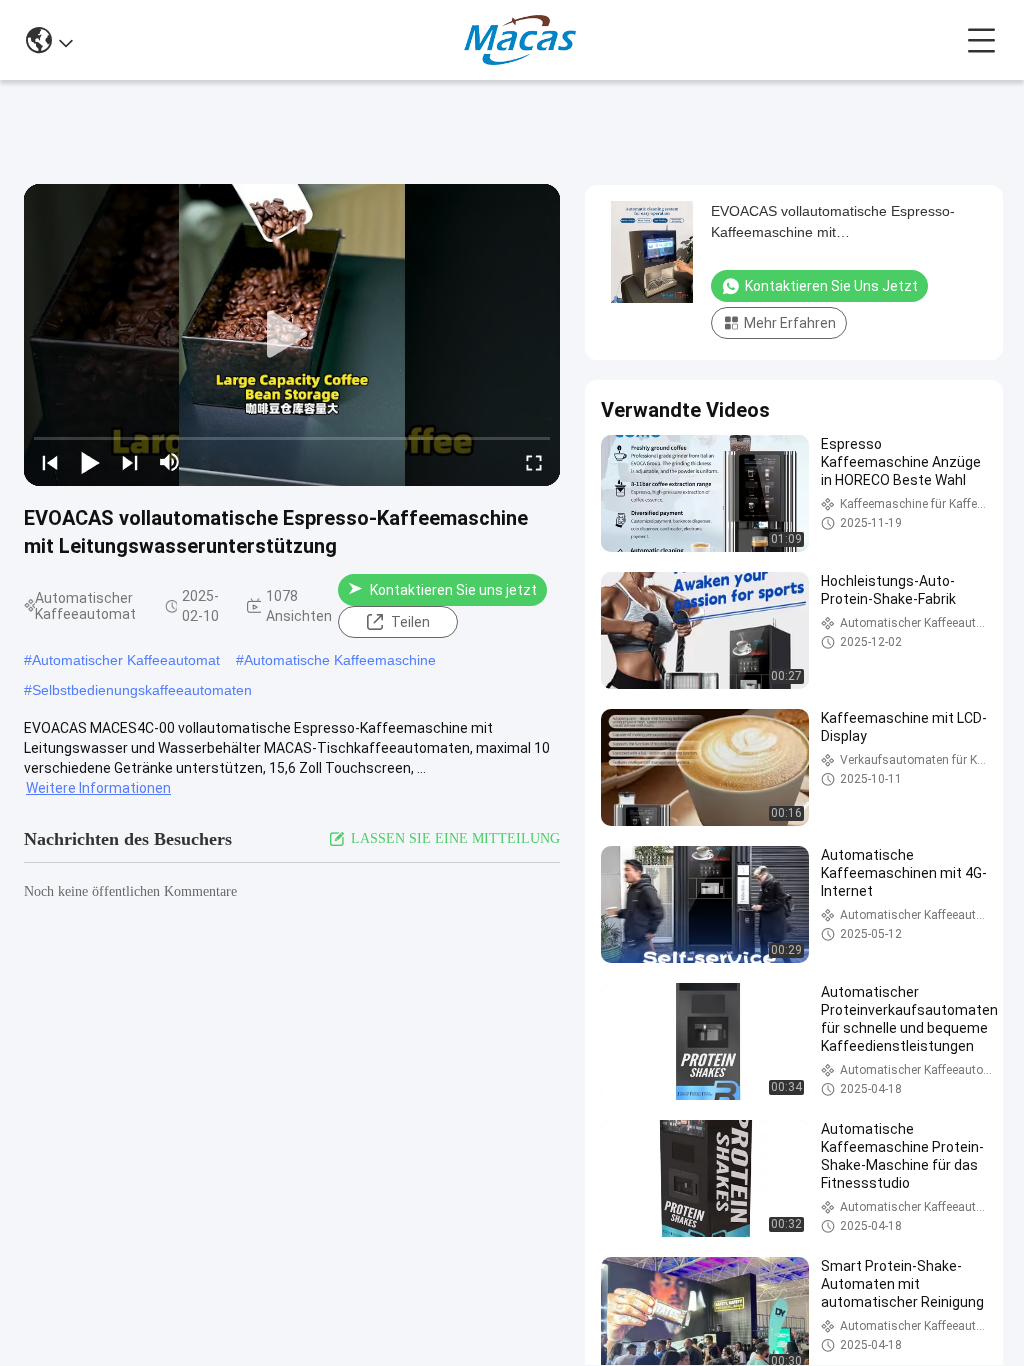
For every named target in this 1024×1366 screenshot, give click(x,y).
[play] (292, 335)
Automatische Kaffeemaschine (340, 660)
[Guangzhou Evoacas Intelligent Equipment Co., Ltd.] (520, 40)
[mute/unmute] (170, 462)
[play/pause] (90, 462)
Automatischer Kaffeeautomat (126, 660)
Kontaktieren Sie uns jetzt (453, 590)
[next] (130, 462)
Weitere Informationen (98, 788)
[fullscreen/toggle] (534, 462)
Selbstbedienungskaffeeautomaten (142, 690)
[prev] (50, 462)
